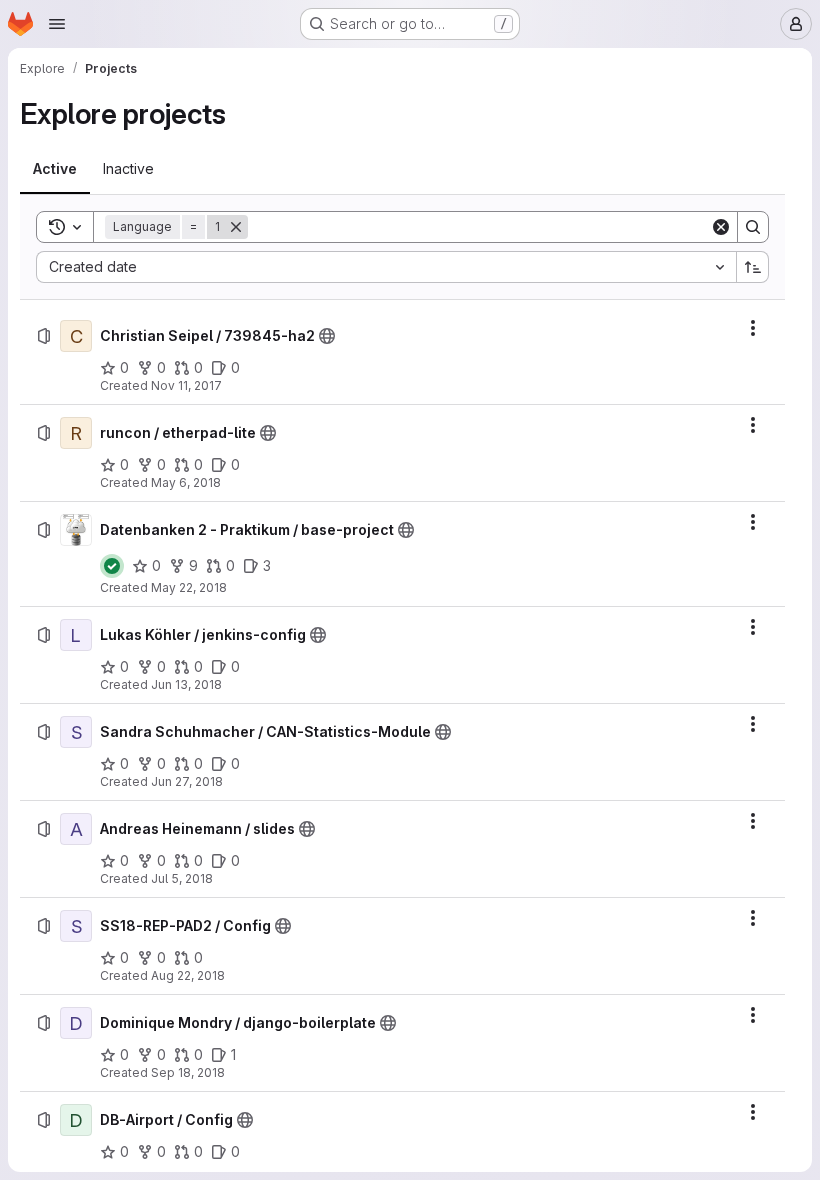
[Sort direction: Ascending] (753, 267)
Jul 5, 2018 (182, 878)
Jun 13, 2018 (186, 684)
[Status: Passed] (112, 566)
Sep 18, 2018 (188, 1072)
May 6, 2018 (186, 482)
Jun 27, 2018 (187, 781)
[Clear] (721, 227)
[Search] (753, 227)
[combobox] (386, 267)
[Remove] (236, 227)
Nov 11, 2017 (186, 385)
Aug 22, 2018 (188, 975)
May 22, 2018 (189, 587)
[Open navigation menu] (57, 24)
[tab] (55, 169)
